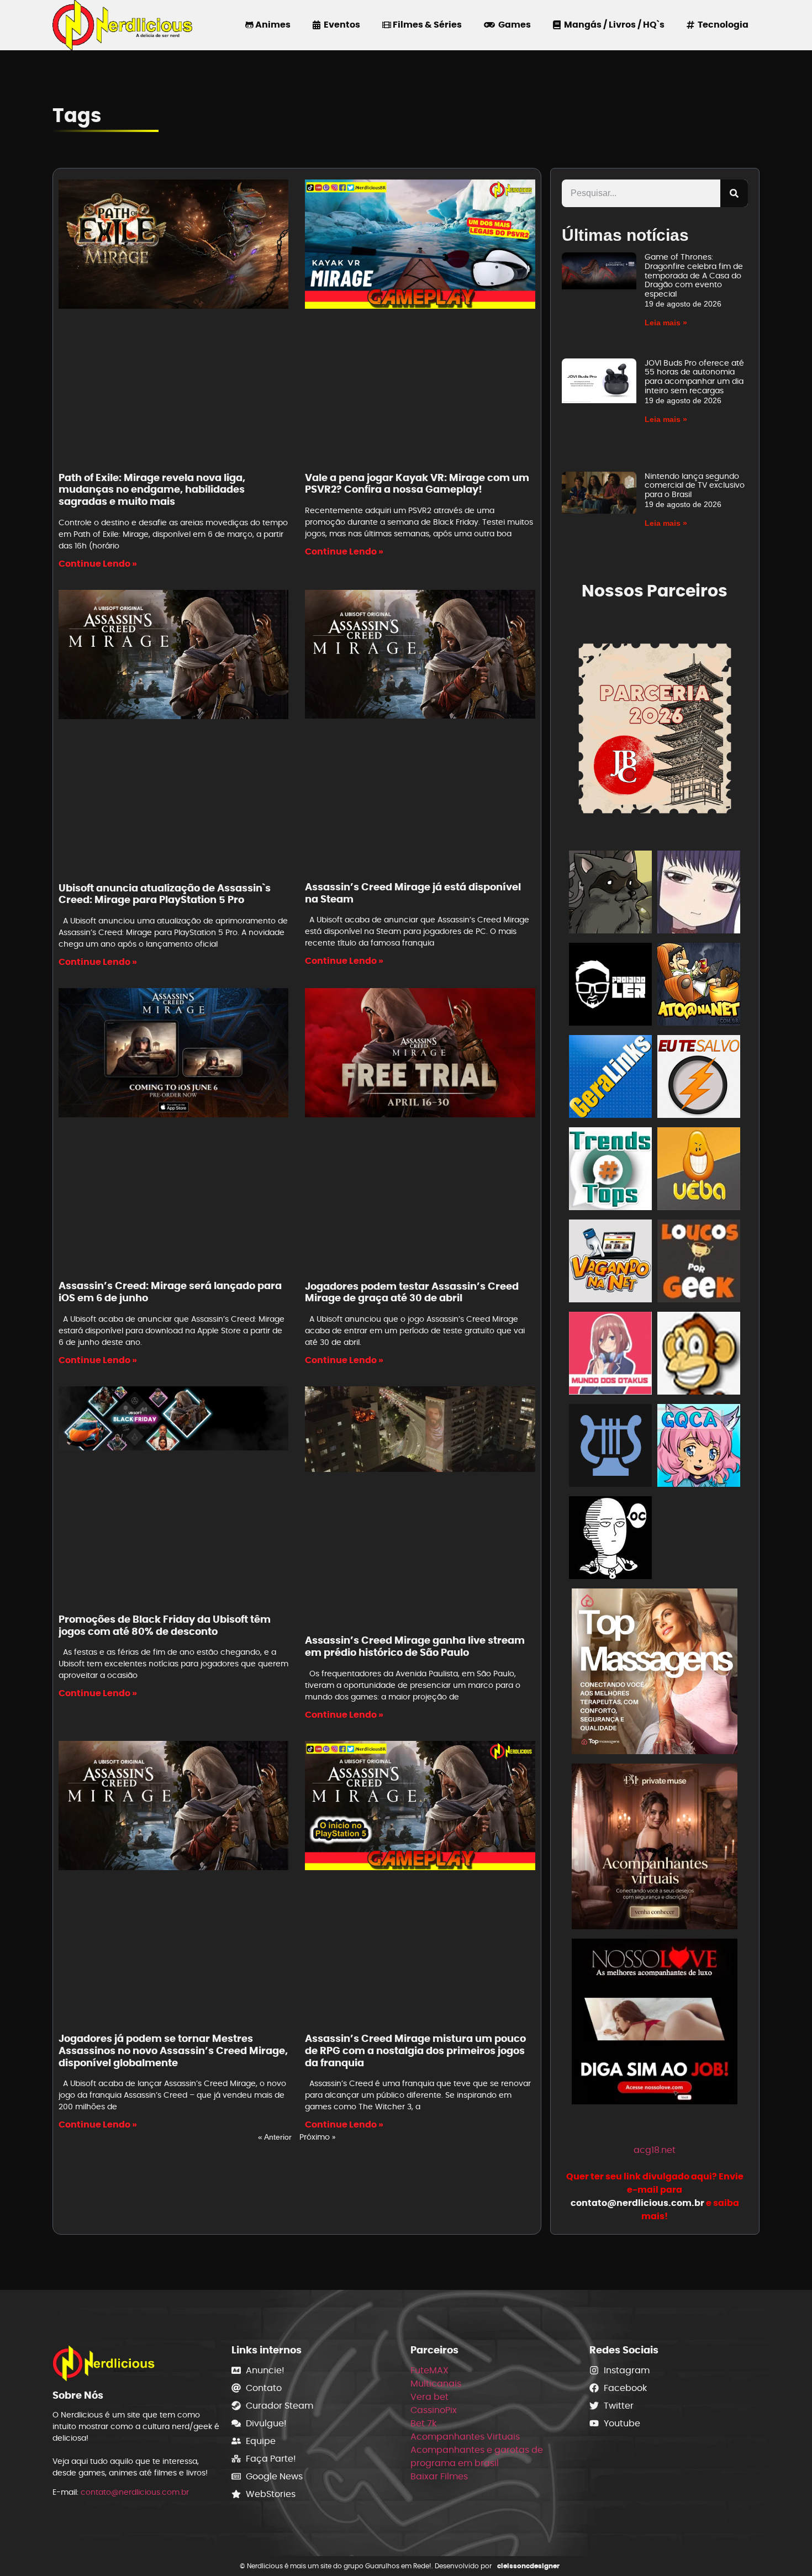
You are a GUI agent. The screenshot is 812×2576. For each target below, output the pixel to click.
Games (513, 25)
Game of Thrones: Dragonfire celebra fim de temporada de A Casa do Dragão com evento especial (694, 275)
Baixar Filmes (439, 2476)
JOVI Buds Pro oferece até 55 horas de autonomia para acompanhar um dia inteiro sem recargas (694, 377)
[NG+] (699, 1540)
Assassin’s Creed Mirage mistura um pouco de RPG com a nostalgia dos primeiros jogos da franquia (415, 2050)
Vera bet (429, 2397)
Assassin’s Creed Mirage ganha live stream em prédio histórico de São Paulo (415, 1646)
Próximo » (317, 2137)
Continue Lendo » (98, 564)
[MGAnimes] (699, 894)
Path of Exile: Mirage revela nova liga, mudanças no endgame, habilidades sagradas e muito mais (152, 489)
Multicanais (436, 2384)
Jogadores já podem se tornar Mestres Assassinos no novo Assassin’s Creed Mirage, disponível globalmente (173, 2050)
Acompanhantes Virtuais (465, 2437)
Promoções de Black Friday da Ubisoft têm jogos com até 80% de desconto (165, 1625)
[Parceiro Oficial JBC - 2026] (655, 727)
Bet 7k (423, 2423)
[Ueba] (699, 1171)
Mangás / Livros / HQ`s (613, 25)
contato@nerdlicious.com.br (135, 2492)
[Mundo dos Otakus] (610, 1355)
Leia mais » (666, 323)
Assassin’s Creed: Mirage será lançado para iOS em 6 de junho (170, 1292)
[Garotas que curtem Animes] (699, 1447)
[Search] (734, 193)
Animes (272, 25)
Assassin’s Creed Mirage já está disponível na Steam (413, 893)
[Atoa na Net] (699, 986)
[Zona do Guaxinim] (610, 894)
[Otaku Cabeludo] (610, 1540)
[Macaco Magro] (699, 1355)
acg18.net (655, 2150)
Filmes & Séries (426, 25)
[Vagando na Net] (610, 1263)
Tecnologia (721, 25)
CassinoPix (434, 2410)
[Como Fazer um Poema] (610, 1447)
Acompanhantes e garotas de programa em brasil (477, 2456)
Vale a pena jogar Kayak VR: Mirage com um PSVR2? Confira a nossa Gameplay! (417, 484)
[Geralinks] (610, 1078)
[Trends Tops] (610, 1171)
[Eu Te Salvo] (699, 1078)
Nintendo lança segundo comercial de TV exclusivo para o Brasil (695, 485)
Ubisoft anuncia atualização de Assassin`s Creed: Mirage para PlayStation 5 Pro (165, 894)
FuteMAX (429, 2370)
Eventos (340, 25)
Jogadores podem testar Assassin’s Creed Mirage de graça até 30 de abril (412, 1292)
